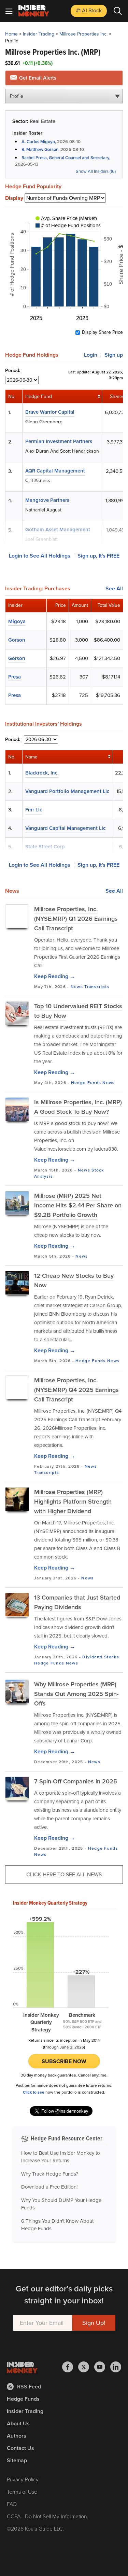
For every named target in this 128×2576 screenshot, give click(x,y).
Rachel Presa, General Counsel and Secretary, (66, 158)
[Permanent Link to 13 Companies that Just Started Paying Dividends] (17, 1605)
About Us (18, 2423)
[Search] (118, 11)
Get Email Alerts (37, 78)
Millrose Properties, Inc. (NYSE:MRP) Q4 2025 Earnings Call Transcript (76, 1390)
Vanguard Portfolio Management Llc (67, 791)
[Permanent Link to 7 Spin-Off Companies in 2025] (17, 1789)
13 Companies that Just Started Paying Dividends (77, 1602)
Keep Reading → (55, 976)
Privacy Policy (23, 2479)
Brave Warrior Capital (50, 412)
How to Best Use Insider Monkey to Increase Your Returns (61, 2157)
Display (14, 198)
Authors (17, 2436)
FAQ (12, 2504)
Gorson (17, 640)
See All (114, 589)
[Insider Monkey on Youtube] (102, 2367)
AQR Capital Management (55, 471)
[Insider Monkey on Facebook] (70, 2367)
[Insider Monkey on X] (86, 2367)
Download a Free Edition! (49, 2187)
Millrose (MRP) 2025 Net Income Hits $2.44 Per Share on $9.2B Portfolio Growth (78, 1205)
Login (91, 355)
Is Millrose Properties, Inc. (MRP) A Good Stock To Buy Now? (78, 1107)
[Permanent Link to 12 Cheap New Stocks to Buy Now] (17, 1283)
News (77, 987)
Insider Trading (39, 34)
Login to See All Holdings (40, 556)
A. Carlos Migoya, (39, 142)
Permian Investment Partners (59, 441)
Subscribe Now (64, 2061)
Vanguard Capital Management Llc (65, 828)
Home (11, 34)
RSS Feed (29, 2387)
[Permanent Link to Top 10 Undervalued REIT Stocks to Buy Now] (17, 1013)
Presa (15, 677)
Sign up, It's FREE (98, 556)
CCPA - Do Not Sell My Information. (48, 2516)
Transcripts (97, 987)
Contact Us (20, 2448)
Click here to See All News (64, 1874)
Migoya (17, 621)
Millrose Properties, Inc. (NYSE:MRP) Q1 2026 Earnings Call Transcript (76, 919)
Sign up (114, 355)
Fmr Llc (34, 810)
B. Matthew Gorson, (41, 149)
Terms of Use (22, 2492)
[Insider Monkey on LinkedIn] (116, 2367)
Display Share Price (102, 332)
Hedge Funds (86, 1083)
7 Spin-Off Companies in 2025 (76, 1781)
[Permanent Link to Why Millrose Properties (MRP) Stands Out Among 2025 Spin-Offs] (17, 1691)
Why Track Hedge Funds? (50, 2174)
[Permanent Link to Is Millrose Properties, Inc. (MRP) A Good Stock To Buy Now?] (17, 1109)
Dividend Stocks (101, 1657)
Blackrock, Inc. (42, 773)
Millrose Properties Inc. (83, 34)
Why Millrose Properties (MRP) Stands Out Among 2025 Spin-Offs (76, 1694)
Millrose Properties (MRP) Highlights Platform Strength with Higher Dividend (73, 1502)
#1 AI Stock (89, 10)
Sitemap (17, 2460)
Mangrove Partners (47, 500)
